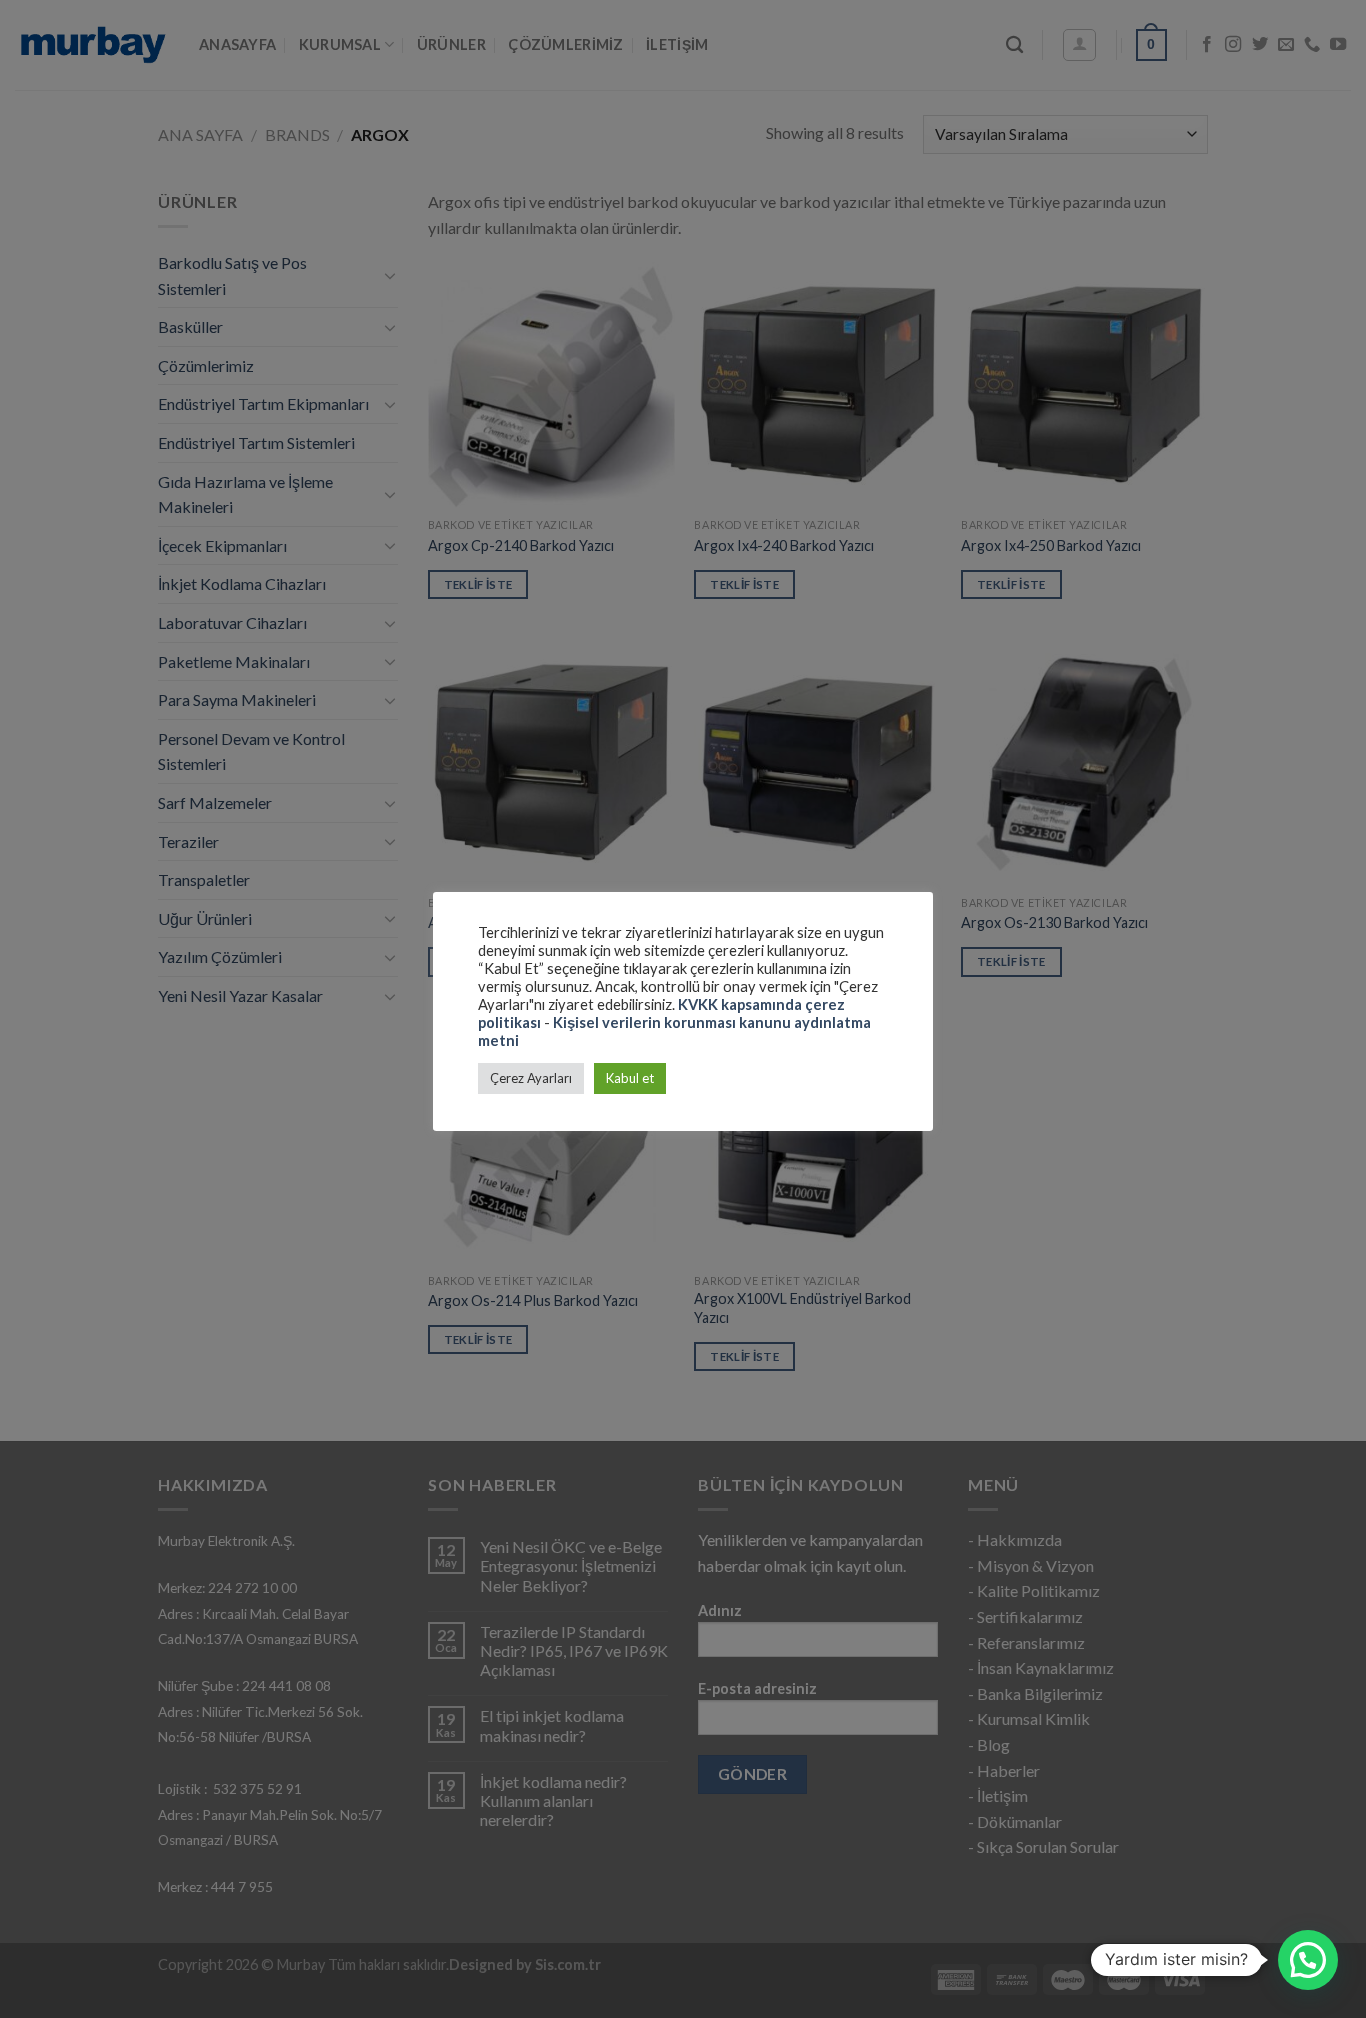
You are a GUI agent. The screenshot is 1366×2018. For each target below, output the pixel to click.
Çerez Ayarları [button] (531, 1078)
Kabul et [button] (630, 1078)
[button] (1308, 1960)
